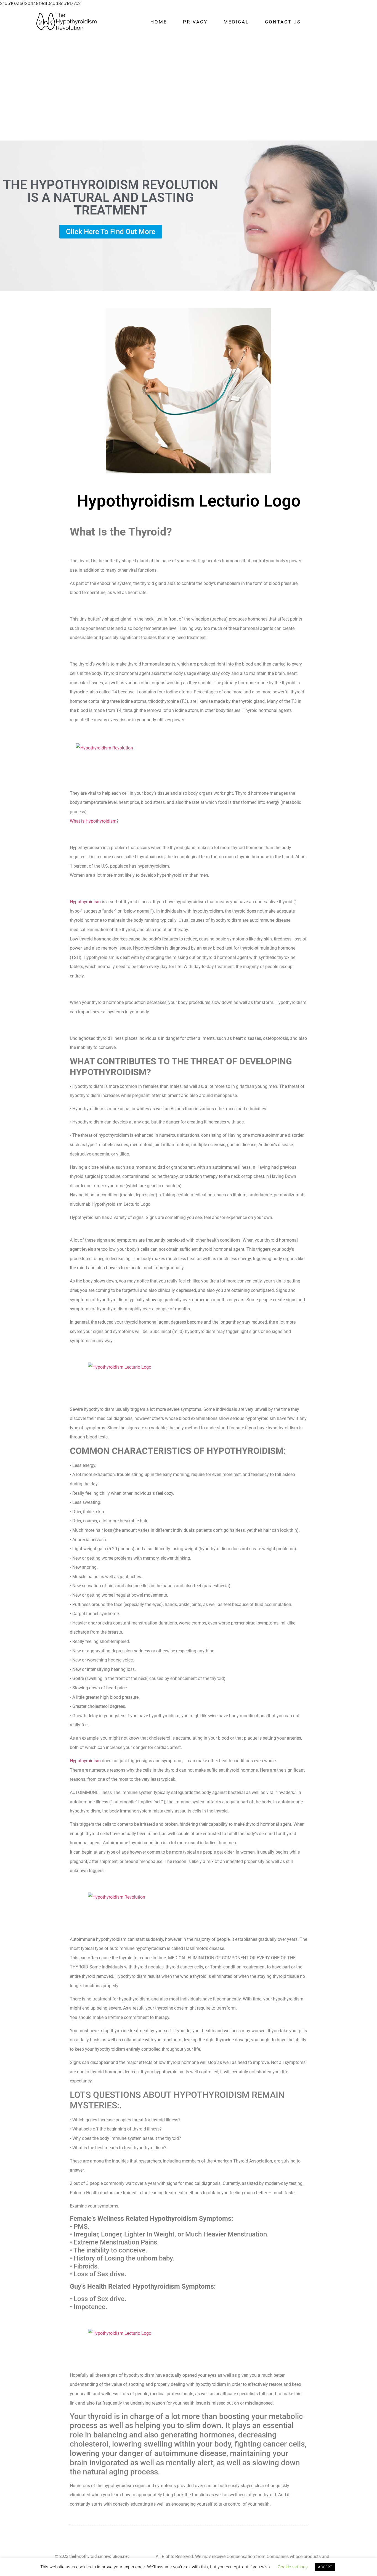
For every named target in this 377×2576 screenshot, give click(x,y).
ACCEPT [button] (325, 2567)
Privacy (195, 22)
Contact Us (283, 22)
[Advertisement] (189, 81)
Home (159, 22)
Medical (236, 22)
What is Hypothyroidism (93, 821)
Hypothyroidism (85, 902)
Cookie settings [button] (293, 2567)
